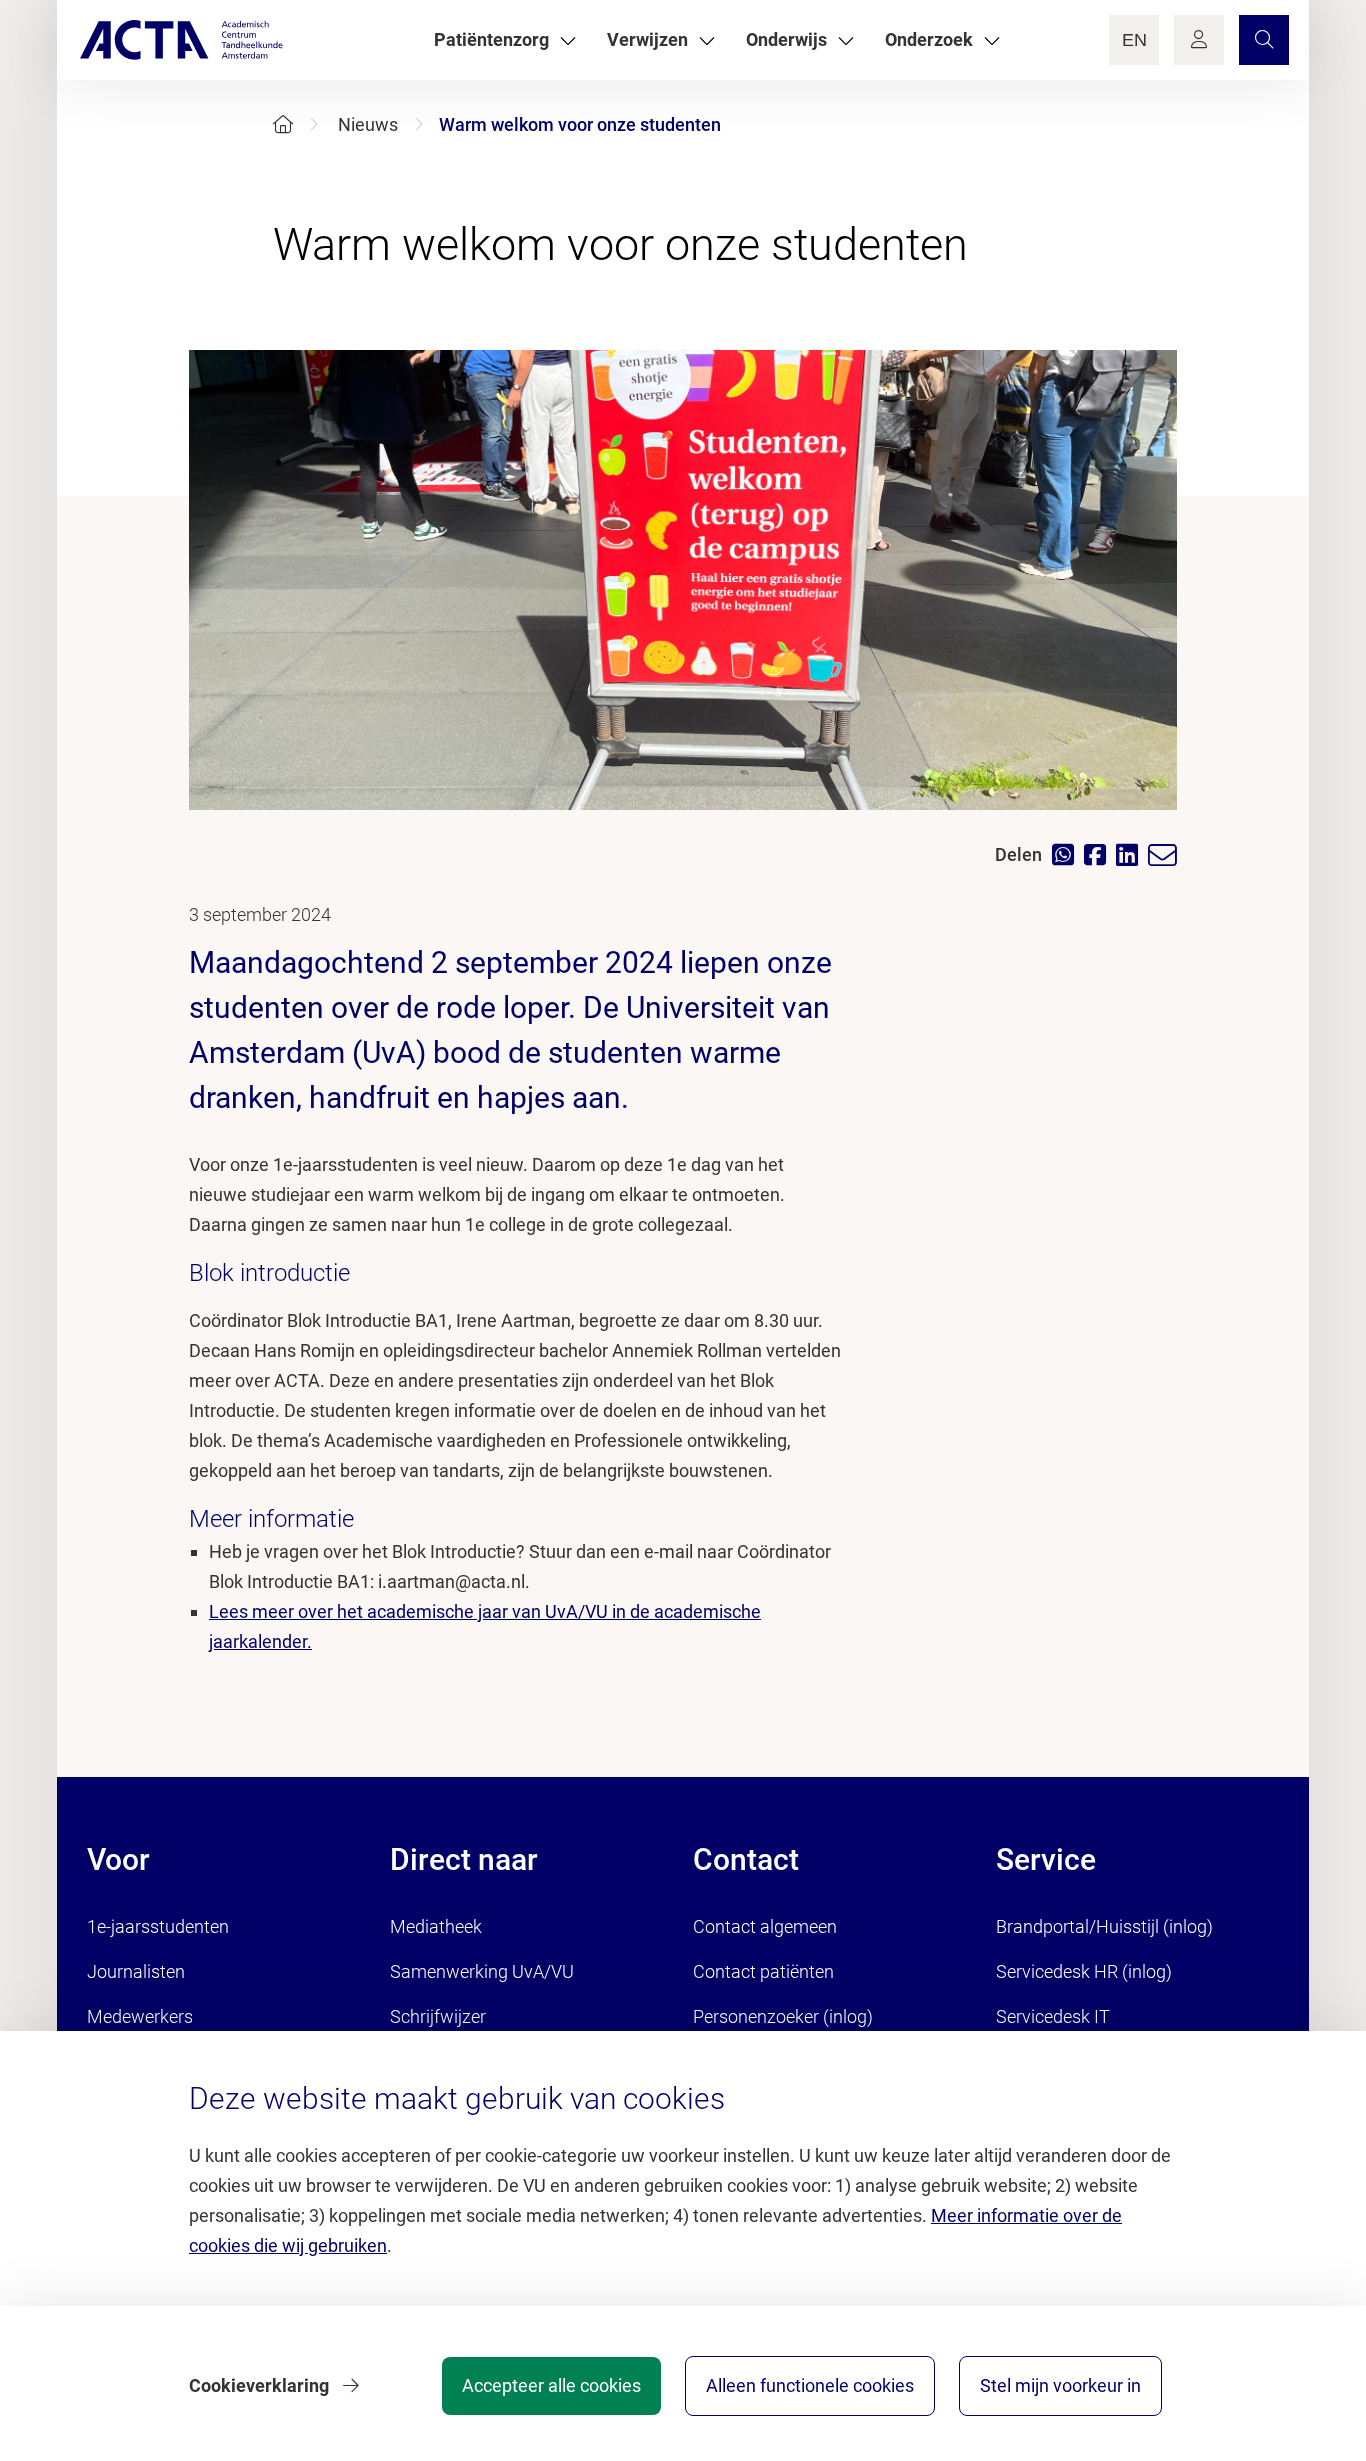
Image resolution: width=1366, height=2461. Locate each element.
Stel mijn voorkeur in (1060, 2385)
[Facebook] (1100, 854)
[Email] (1167, 855)
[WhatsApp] (1068, 854)
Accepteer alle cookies (551, 2385)
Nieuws (368, 124)
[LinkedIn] (1132, 854)
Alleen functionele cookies (810, 2385)
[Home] (283, 124)
